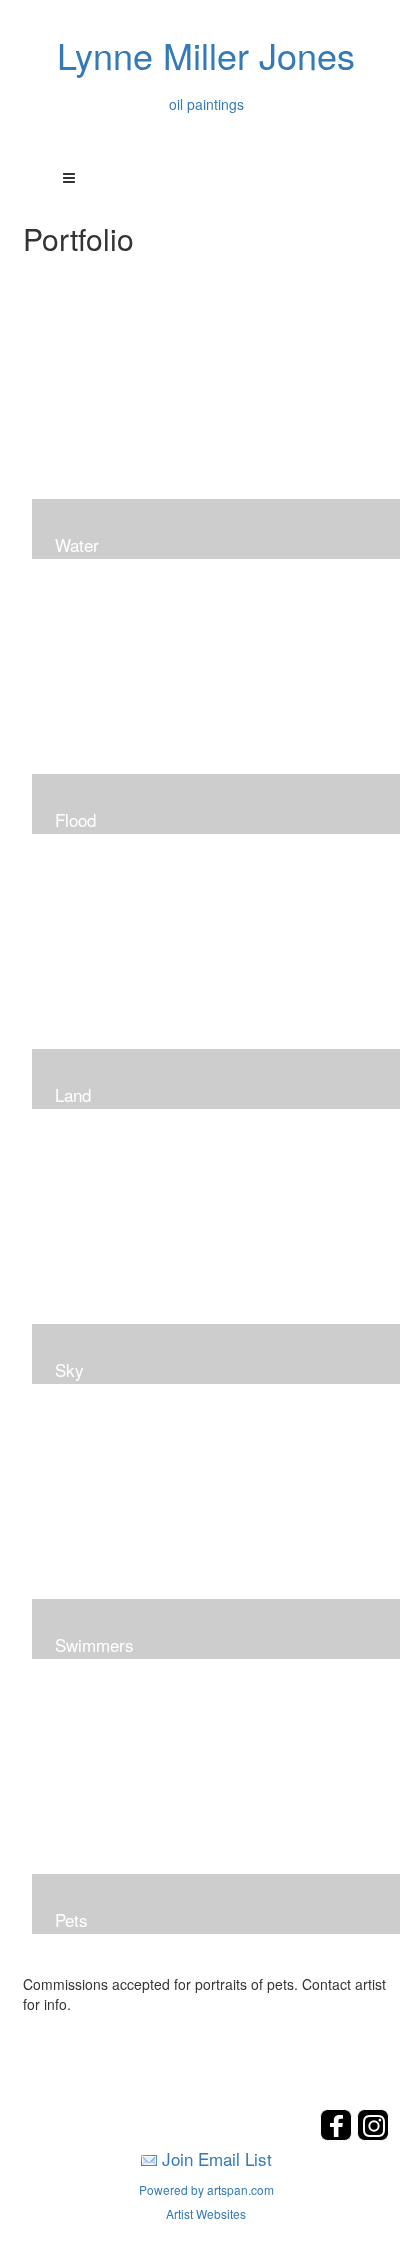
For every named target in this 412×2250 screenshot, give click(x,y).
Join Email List (217, 2158)
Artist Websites (206, 2213)
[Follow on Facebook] (338, 2134)
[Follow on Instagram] (373, 2134)
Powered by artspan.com (206, 2189)
